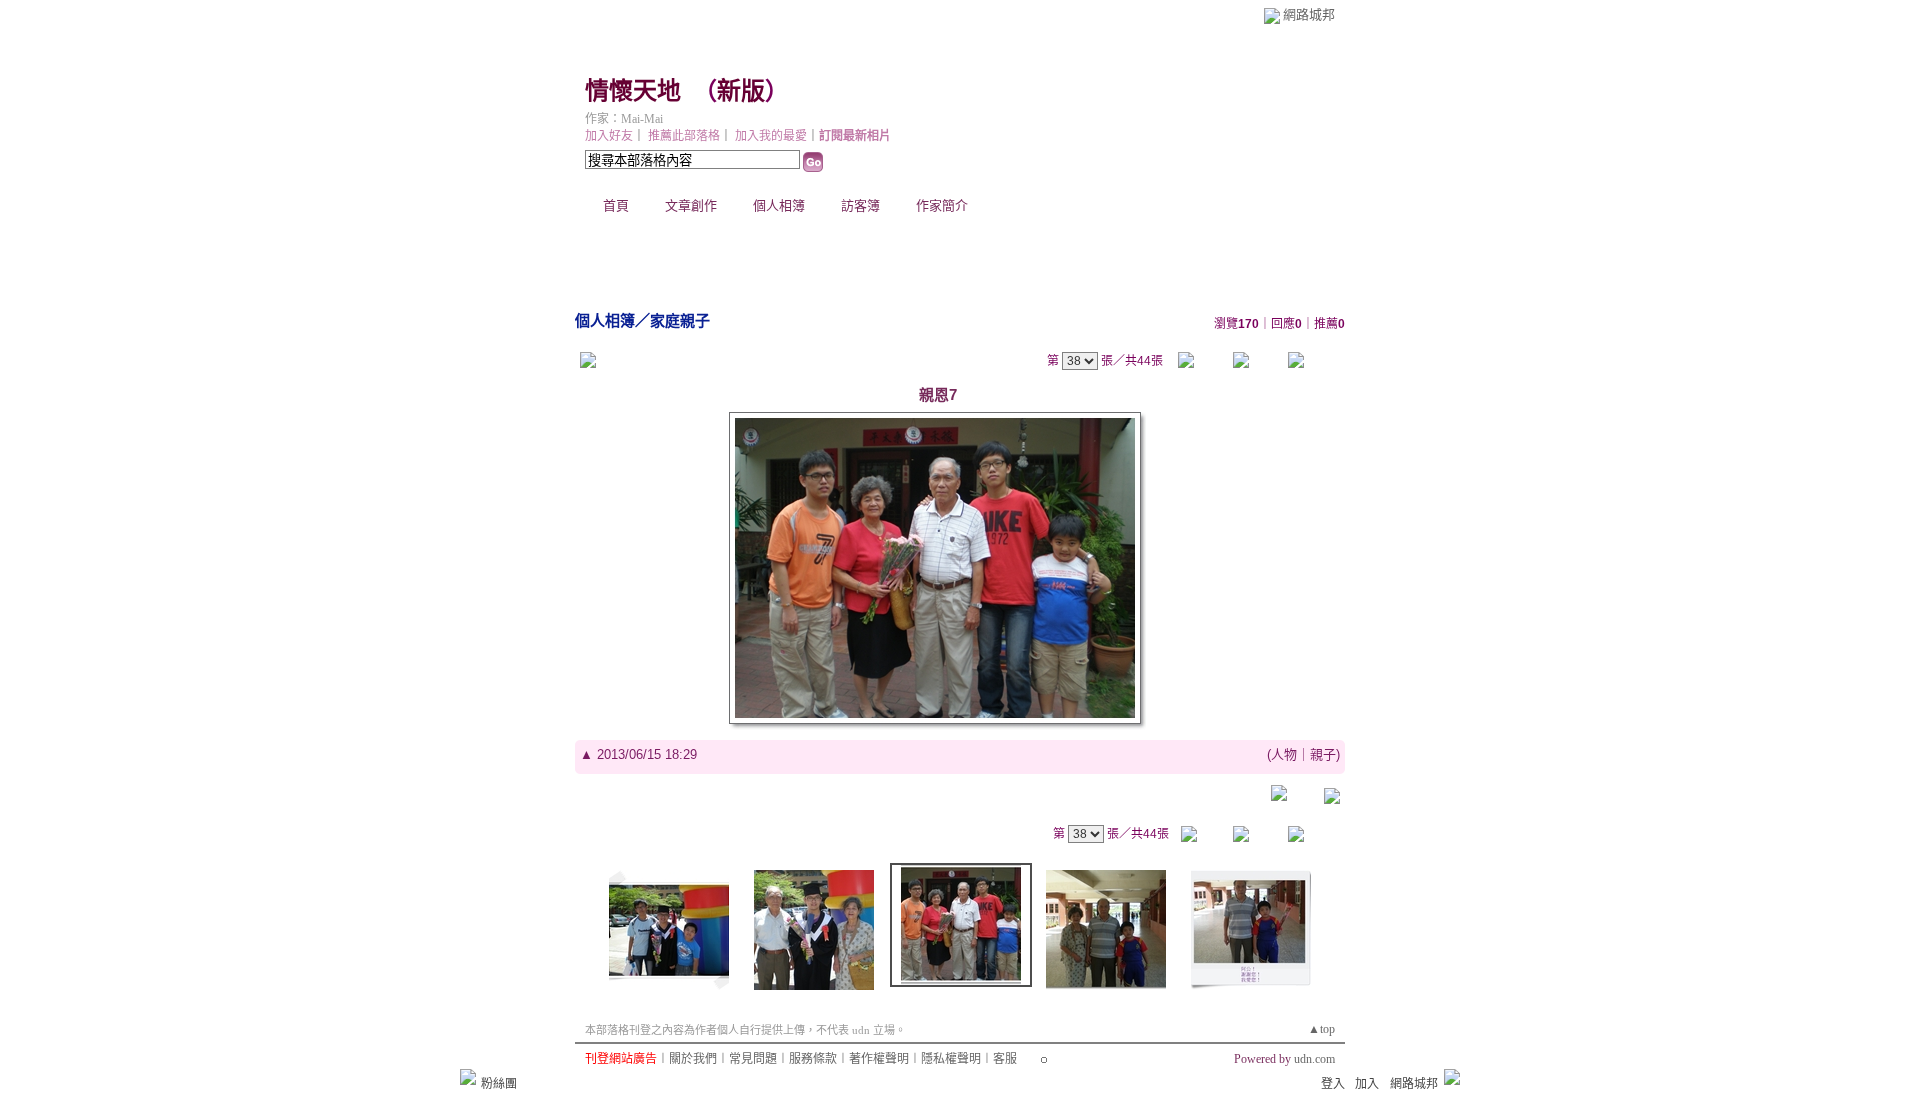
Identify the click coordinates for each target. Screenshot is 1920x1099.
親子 (1323, 754)
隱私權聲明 (951, 1059)
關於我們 (693, 1059)
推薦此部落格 (684, 136)
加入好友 (609, 136)
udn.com (1314, 1059)
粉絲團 (499, 1084)
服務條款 (813, 1059)
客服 (1005, 1059)
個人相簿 (779, 205)
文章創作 (691, 205)
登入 (1333, 1084)
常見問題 (753, 1059)
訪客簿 (860, 205)
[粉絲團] (468, 1077)
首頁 (616, 205)
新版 (741, 91)
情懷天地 (633, 91)
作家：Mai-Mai (624, 119)
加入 (1367, 1084)
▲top (1321, 1029)
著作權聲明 (879, 1059)
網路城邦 (1309, 14)
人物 (1284, 754)
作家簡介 (942, 205)
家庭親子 (680, 320)
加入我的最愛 (771, 136)
